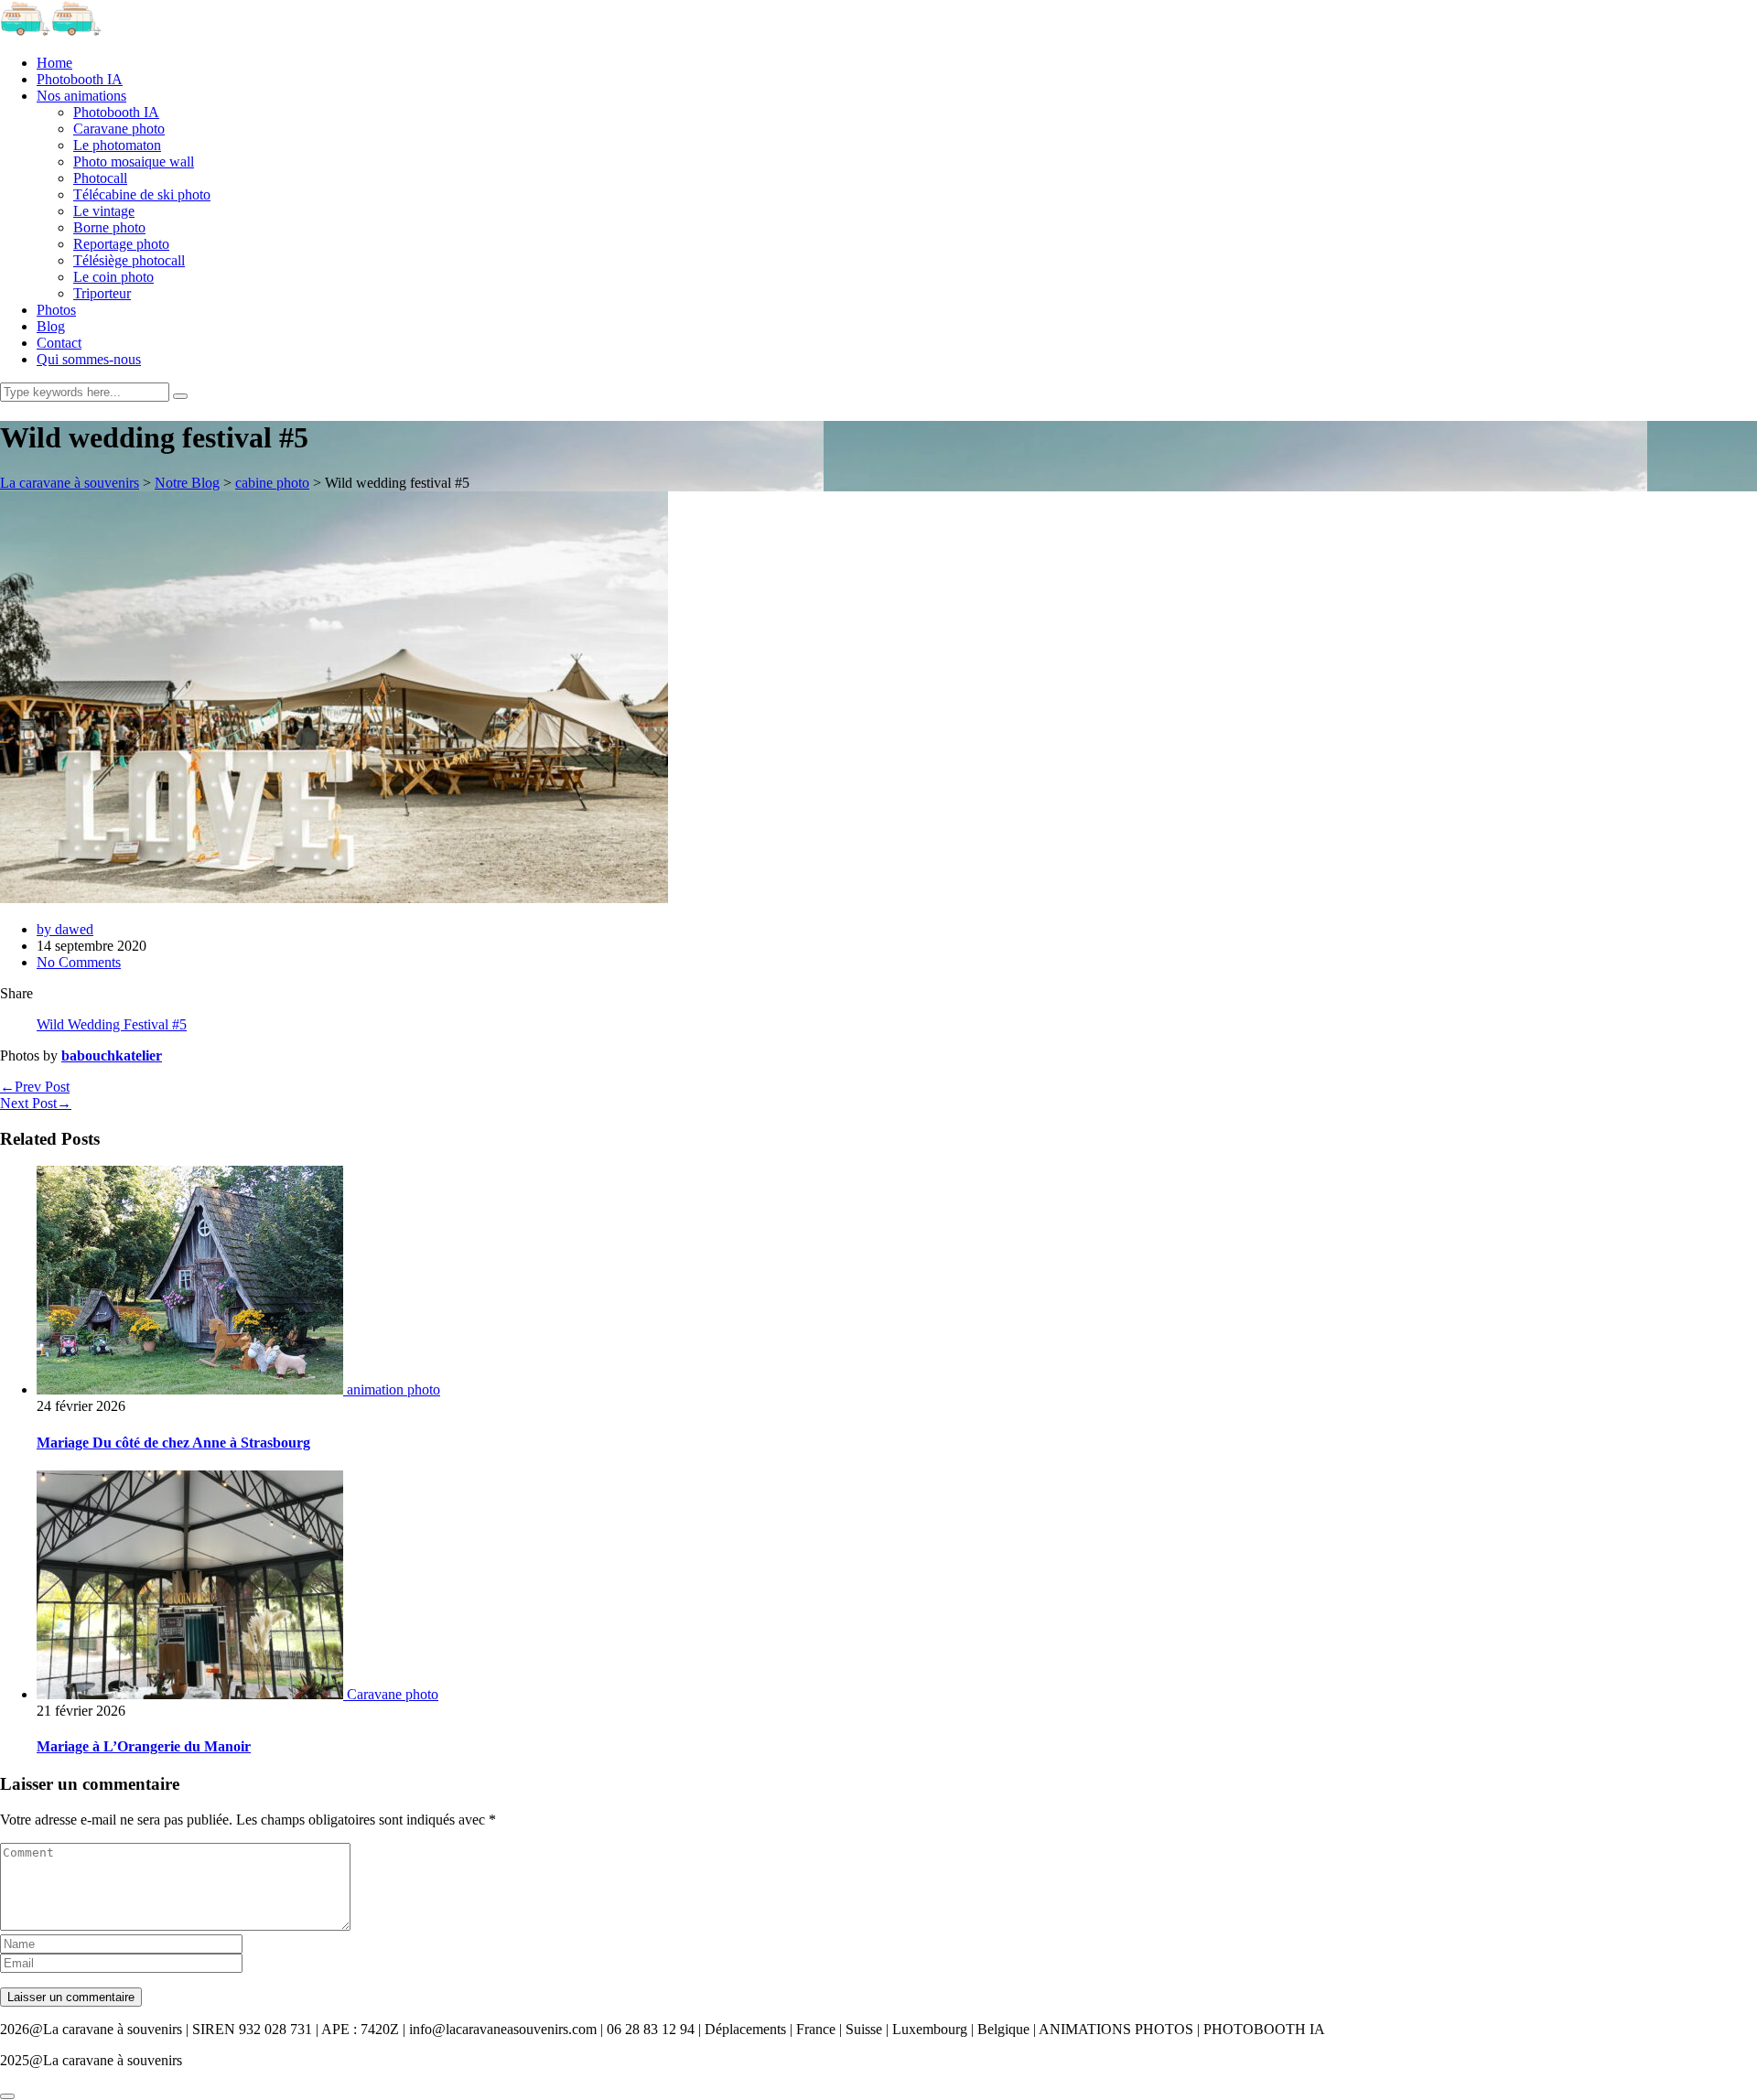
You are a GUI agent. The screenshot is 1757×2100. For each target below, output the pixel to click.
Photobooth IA (80, 79)
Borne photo (109, 227)
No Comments (79, 962)
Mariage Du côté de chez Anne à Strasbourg (173, 1443)
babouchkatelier (112, 1055)
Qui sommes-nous (89, 359)
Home (54, 63)
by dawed (65, 929)
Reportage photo (121, 244)
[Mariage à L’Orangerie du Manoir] (192, 1694)
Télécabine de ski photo (142, 194)
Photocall (100, 178)
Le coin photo (113, 277)
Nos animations (81, 96)
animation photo (393, 1389)
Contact (59, 343)
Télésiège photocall (129, 260)
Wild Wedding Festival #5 (112, 1024)
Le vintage (104, 211)
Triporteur (102, 293)
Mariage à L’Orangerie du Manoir (144, 1746)
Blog (51, 326)
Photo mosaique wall (134, 162)
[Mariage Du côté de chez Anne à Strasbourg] (192, 1389)
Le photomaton (117, 145)
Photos (56, 310)
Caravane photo (119, 129)
